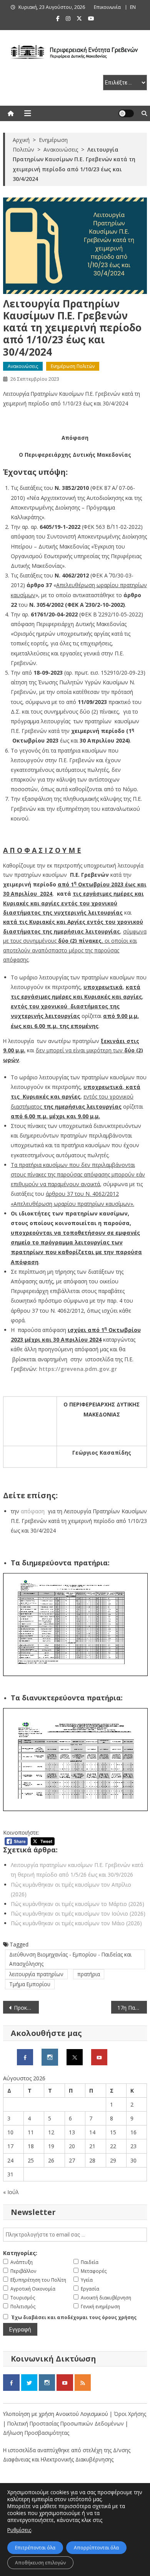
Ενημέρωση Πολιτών (73, 366)
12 (51, 2132)
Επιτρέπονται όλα (35, 2548)
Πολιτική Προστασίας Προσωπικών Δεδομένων (66, 2423)
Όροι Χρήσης (130, 2414)
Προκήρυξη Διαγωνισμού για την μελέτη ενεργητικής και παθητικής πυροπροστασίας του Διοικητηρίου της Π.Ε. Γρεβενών (27, 2008)
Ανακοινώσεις (23, 366)
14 (92, 2132)
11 (31, 2132)
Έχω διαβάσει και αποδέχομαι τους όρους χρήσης (74, 2317)
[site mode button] (126, 113)
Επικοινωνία (107, 7)
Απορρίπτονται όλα (96, 2548)
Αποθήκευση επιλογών (40, 2563)
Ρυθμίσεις (19, 2530)
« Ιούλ (11, 2192)
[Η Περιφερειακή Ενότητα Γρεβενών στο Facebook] (25, 2057)
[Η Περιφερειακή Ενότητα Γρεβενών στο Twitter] (75, 2057)
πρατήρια (89, 1974)
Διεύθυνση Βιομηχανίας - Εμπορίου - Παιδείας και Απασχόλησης (70, 1959)
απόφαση (32, 1511)
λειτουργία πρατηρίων (36, 1974)
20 (72, 2146)
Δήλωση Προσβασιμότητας (36, 2433)
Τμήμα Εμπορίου (30, 1984)
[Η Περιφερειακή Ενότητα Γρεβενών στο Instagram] (50, 2057)
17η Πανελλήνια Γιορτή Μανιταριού (132, 2008)
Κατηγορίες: (20, 2253)
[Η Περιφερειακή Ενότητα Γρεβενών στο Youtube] (99, 2057)
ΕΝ (133, 7)
